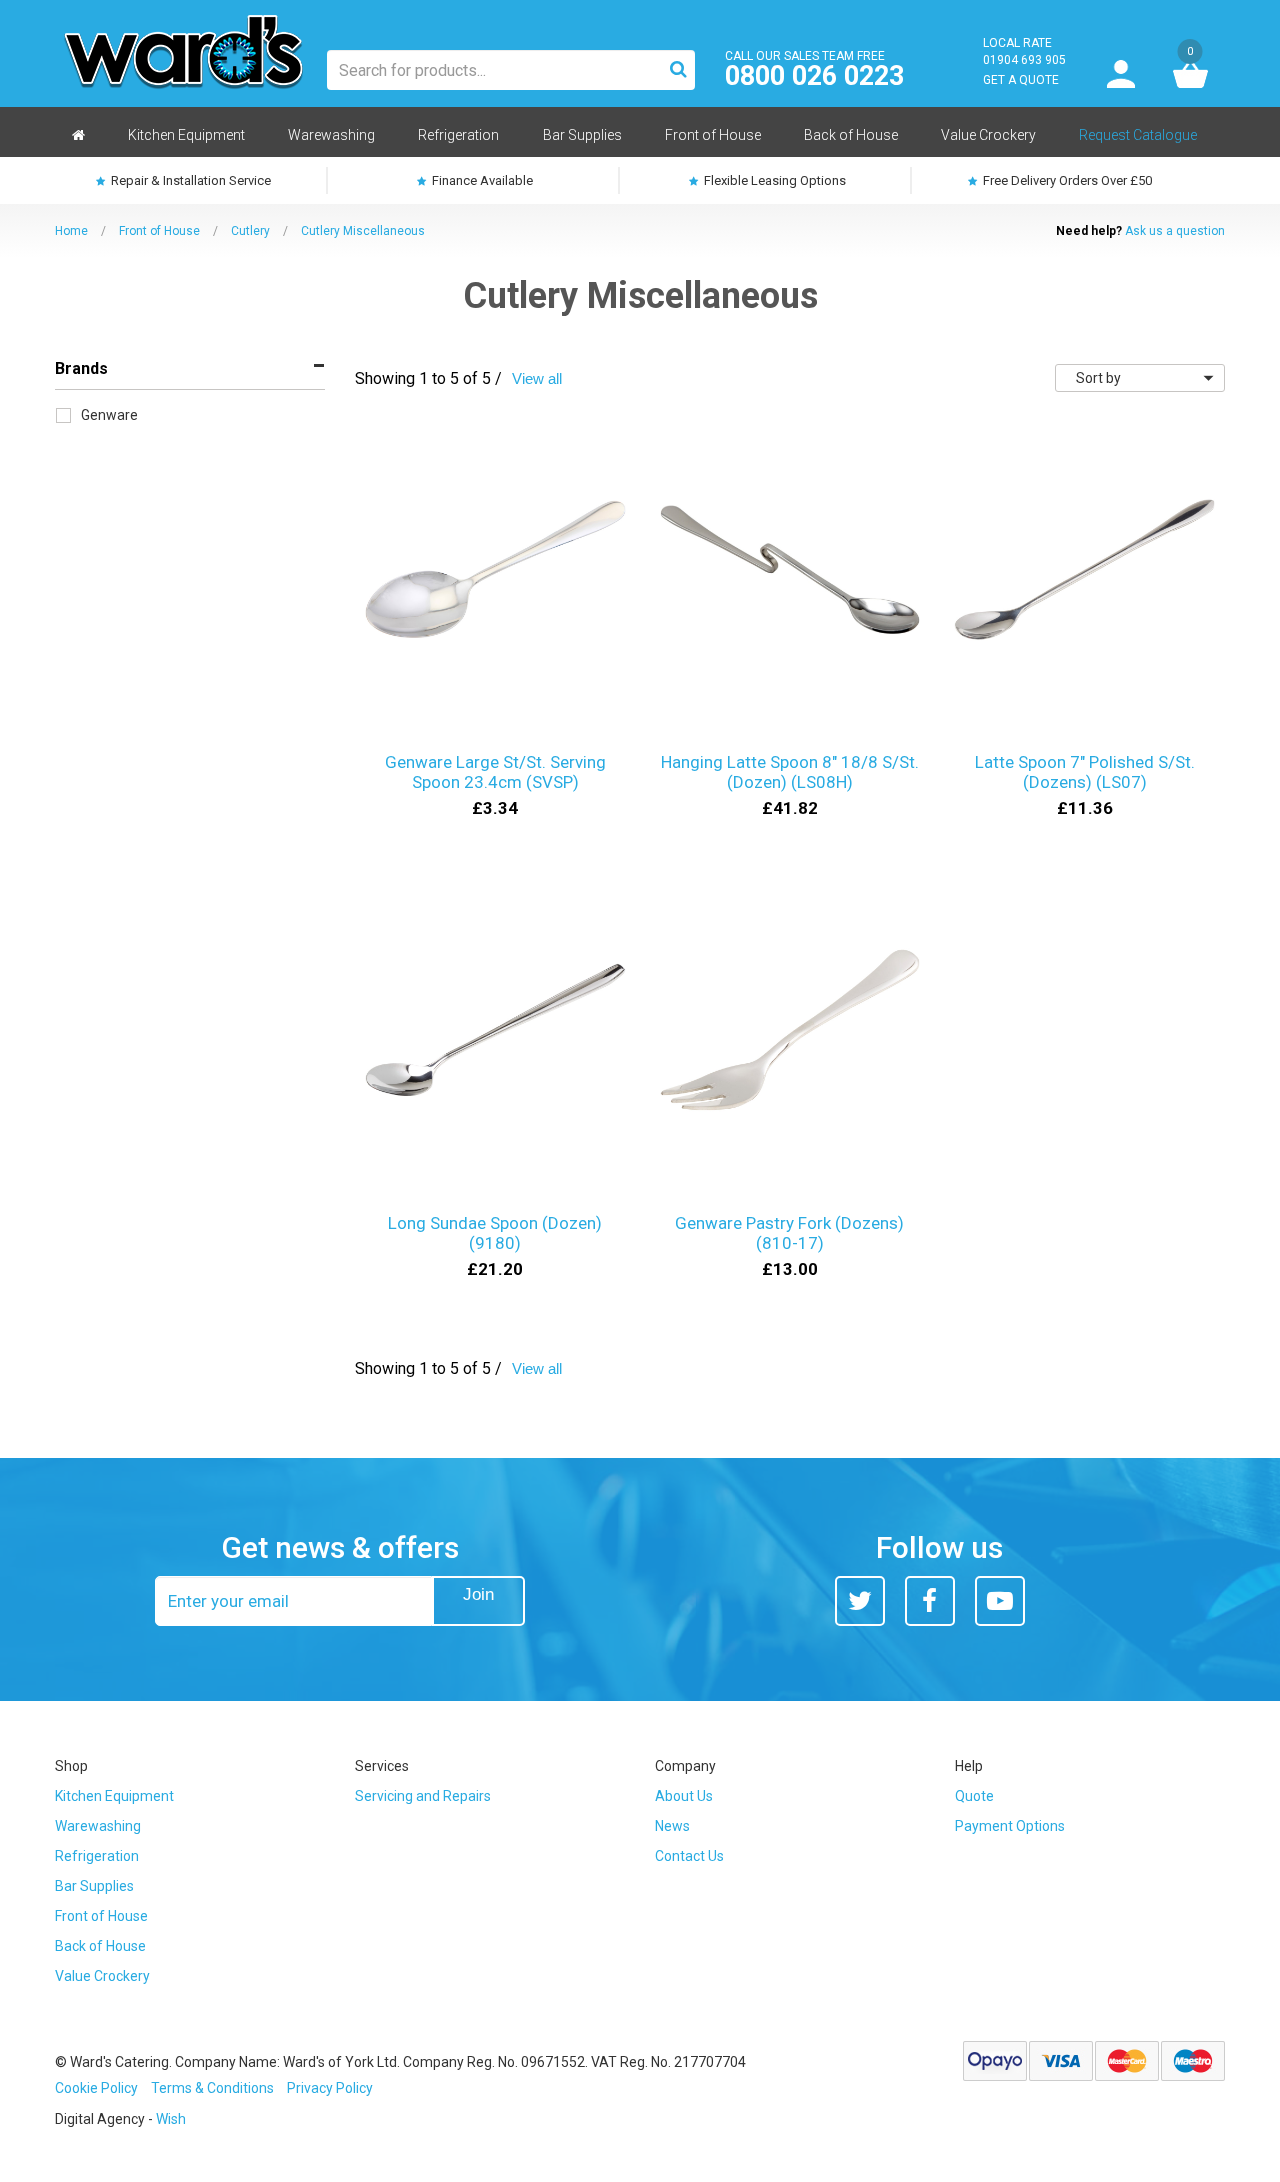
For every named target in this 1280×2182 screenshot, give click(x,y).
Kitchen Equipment (114, 1796)
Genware (109, 415)
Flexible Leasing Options (773, 180)
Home (71, 231)
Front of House (159, 231)
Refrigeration (97, 1856)
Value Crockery (102, 1976)
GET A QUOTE (1021, 80)
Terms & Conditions (212, 2088)
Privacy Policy (330, 2088)
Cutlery (250, 231)
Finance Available (481, 180)
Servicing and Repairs (423, 1796)
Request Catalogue (1138, 135)
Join (478, 1594)
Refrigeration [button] (458, 135)
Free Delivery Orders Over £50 (1066, 180)
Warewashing (98, 1826)
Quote (974, 1796)
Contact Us (689, 1856)
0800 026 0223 (814, 76)
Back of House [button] (851, 135)
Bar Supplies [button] (582, 135)
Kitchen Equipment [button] (186, 135)
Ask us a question (1175, 231)
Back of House (100, 1946)
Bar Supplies (94, 1886)
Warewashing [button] (331, 135)
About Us (684, 1796)
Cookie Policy (96, 2088)
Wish (171, 2119)
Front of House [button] (713, 135)
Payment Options (1010, 1826)
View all (537, 378)
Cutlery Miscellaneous (363, 231)
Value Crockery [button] (988, 135)
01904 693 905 (1024, 60)
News (672, 1826)
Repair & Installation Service (189, 180)
